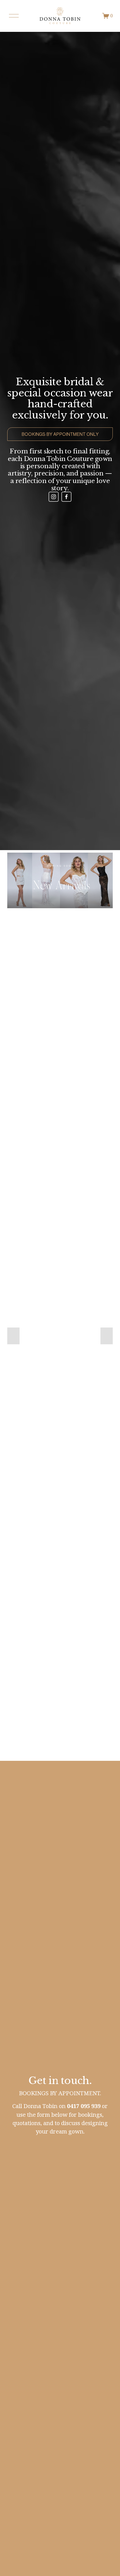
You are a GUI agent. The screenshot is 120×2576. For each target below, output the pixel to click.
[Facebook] (66, 497)
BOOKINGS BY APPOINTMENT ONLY (60, 434)
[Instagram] (54, 497)
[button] (13, 1336)
